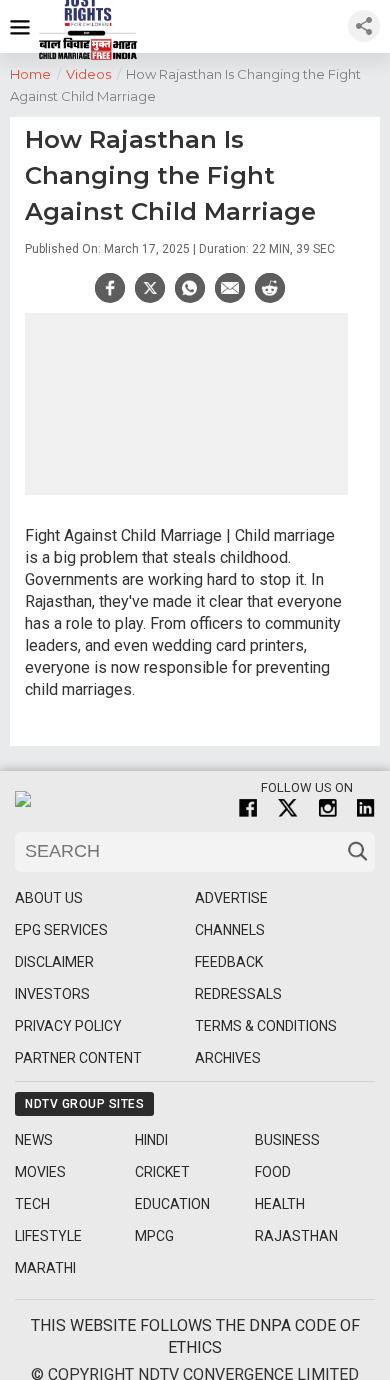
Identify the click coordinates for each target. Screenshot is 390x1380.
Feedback (229, 962)
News (34, 1140)
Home (35, 74)
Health (280, 1204)
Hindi (151, 1140)
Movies (40, 1172)
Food (273, 1172)
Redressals (238, 994)
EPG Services (61, 930)
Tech (32, 1204)
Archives (228, 1058)
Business (287, 1140)
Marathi (45, 1268)
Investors (52, 994)
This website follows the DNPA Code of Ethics (195, 1336)
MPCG (154, 1236)
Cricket (162, 1172)
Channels (230, 930)
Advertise (231, 898)
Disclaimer (54, 962)
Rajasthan (296, 1236)
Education (172, 1204)
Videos (93, 74)
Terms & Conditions (266, 1026)
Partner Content (78, 1058)
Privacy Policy (68, 1026)
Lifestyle (48, 1236)
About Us (49, 898)
